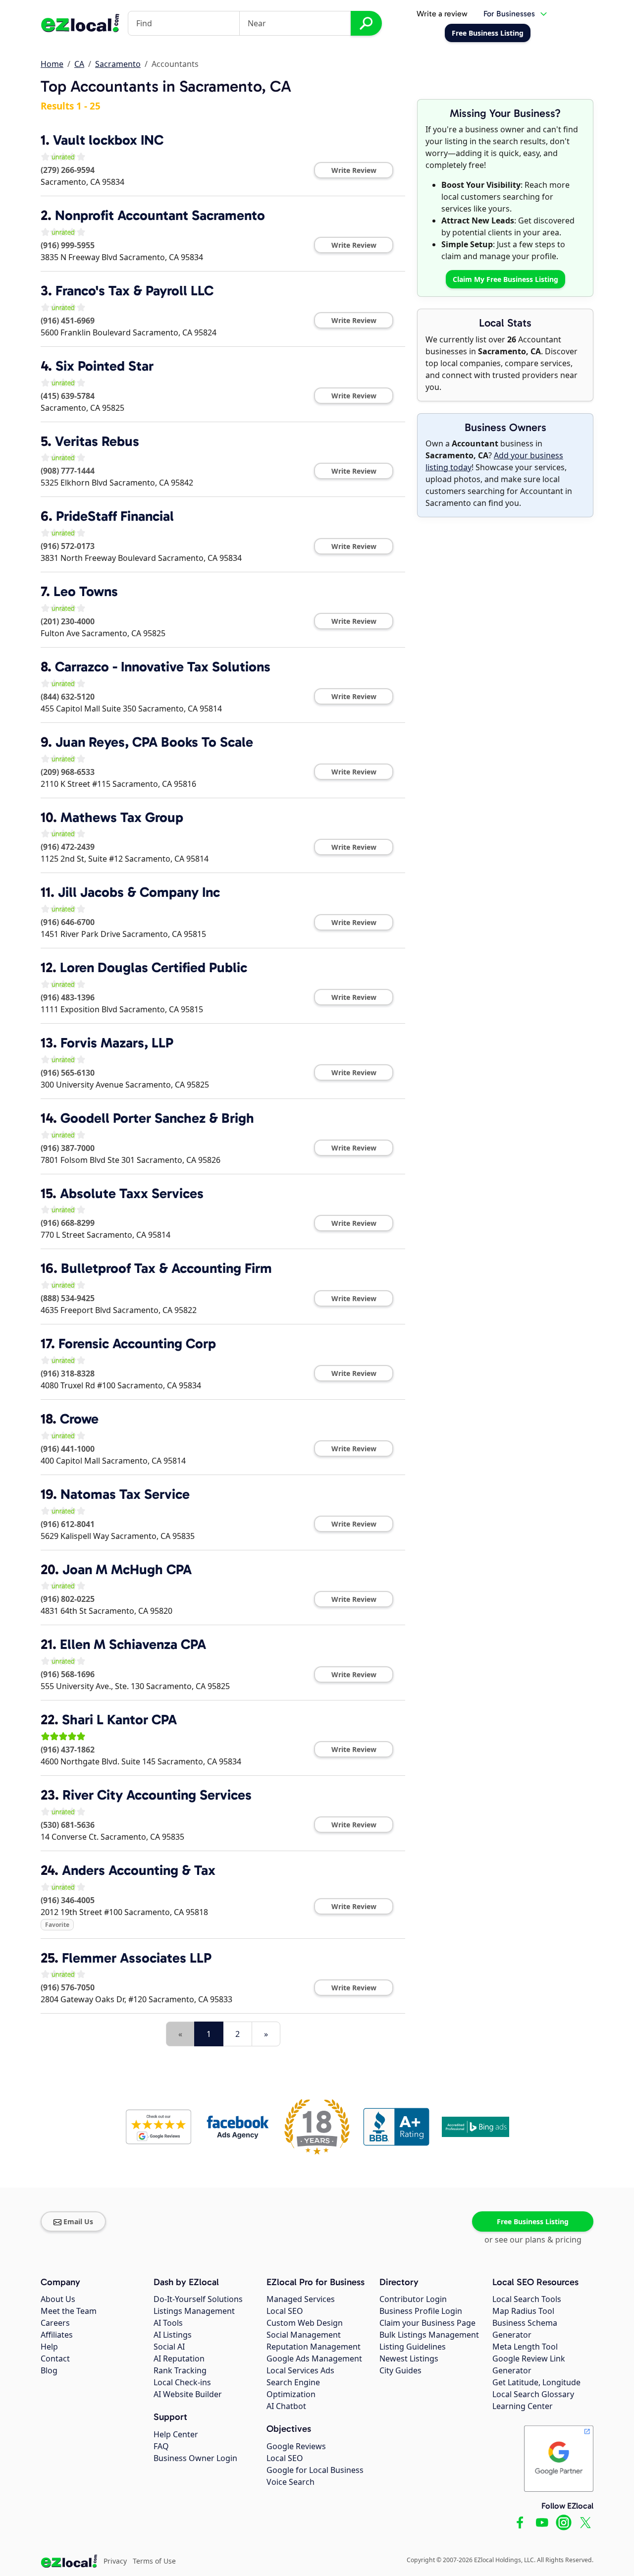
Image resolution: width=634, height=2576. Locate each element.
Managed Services (301, 2299)
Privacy (115, 2561)
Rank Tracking (180, 2370)
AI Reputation (179, 2358)
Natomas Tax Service (125, 1494)
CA (79, 64)
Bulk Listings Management (429, 2335)
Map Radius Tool (523, 2311)
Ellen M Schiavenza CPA (133, 1644)
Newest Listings (409, 2358)
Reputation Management (314, 2347)
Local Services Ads (300, 2370)
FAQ (161, 2446)
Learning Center (523, 2406)
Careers (55, 2323)
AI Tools (168, 2323)
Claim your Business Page (427, 2323)
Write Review (354, 170)
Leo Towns (86, 591)
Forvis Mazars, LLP (117, 1043)
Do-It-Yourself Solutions (198, 2299)
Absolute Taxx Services (132, 1193)
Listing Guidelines (413, 2347)
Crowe (79, 1419)
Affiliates (57, 2335)
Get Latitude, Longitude (536, 2382)
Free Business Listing (533, 2221)
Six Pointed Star (105, 366)
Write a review (442, 14)
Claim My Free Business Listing (505, 279)
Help (49, 2347)
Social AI (169, 2347)
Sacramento (118, 64)
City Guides (400, 2370)
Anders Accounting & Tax (139, 1870)
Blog (49, 2370)
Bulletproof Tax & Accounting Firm (166, 1268)
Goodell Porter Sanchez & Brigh (157, 1118)
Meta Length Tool (525, 2347)
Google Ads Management (314, 2358)
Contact (55, 2358)
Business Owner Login (195, 2458)
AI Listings (173, 2335)
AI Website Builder (188, 2394)
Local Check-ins (182, 2382)
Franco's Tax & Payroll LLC (134, 291)
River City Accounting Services (157, 1795)
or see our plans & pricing (533, 2240)
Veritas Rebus (97, 441)
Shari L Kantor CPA (119, 1720)
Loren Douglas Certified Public (154, 967)
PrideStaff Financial (115, 516)
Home (52, 64)
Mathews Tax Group (122, 817)
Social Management (304, 2335)
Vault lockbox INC (108, 140)
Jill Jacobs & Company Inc (139, 892)
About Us (58, 2299)
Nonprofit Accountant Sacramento (160, 215)
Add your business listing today (494, 461)
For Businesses (509, 14)
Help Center (176, 2434)
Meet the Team (69, 2311)
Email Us (78, 2221)
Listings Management (194, 2311)
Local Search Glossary (533, 2394)
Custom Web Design (305, 2323)
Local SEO (285, 2311)
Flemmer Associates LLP (137, 1958)
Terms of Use (154, 2561)
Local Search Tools (527, 2299)
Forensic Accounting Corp (137, 1343)
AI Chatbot (286, 2406)
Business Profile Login (421, 2311)
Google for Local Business (315, 2470)
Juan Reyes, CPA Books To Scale (154, 742)
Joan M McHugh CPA (127, 1569)
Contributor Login (413, 2299)
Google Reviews (296, 2446)
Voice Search (291, 2482)
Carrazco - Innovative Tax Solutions (163, 667)
